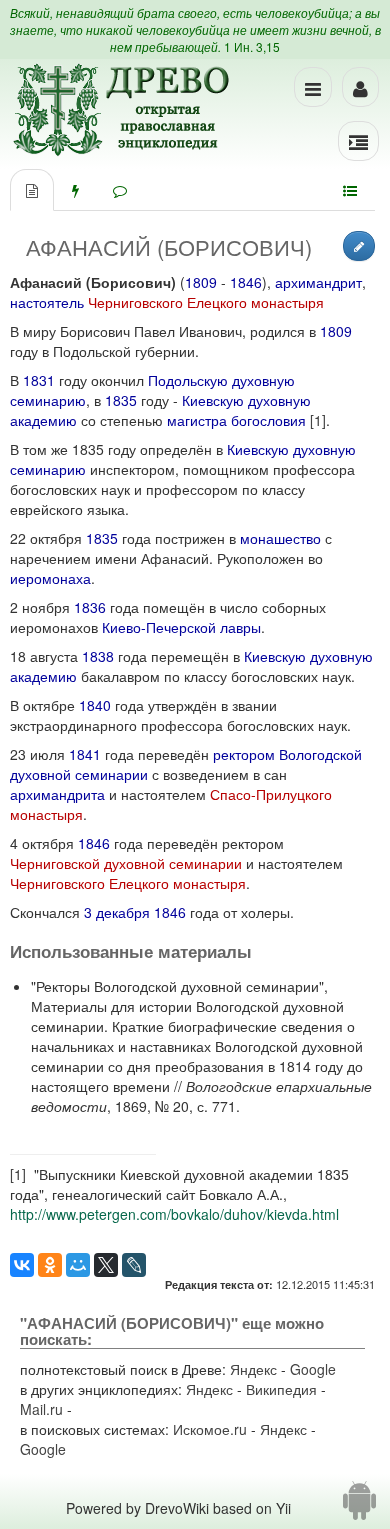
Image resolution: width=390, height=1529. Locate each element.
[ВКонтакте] (22, 1265)
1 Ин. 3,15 (252, 46)
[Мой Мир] (78, 1265)
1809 (201, 282)
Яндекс (253, 1369)
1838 (98, 656)
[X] (106, 1265)
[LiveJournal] (134, 1265)
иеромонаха (50, 578)
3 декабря (117, 912)
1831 (39, 380)
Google (313, 1369)
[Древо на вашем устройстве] (359, 1508)
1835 (121, 400)
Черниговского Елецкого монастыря (206, 302)
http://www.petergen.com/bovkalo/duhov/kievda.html (174, 1214)
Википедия (281, 1389)
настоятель (47, 302)
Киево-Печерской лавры (181, 627)
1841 (85, 754)
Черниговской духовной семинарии (126, 863)
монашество (280, 538)
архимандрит (318, 282)
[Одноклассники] (50, 1265)
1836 (90, 607)
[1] (318, 420)
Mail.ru (41, 1409)
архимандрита (57, 794)
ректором (244, 754)
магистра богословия (236, 420)
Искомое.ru (210, 1429)
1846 (246, 282)
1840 (95, 705)
